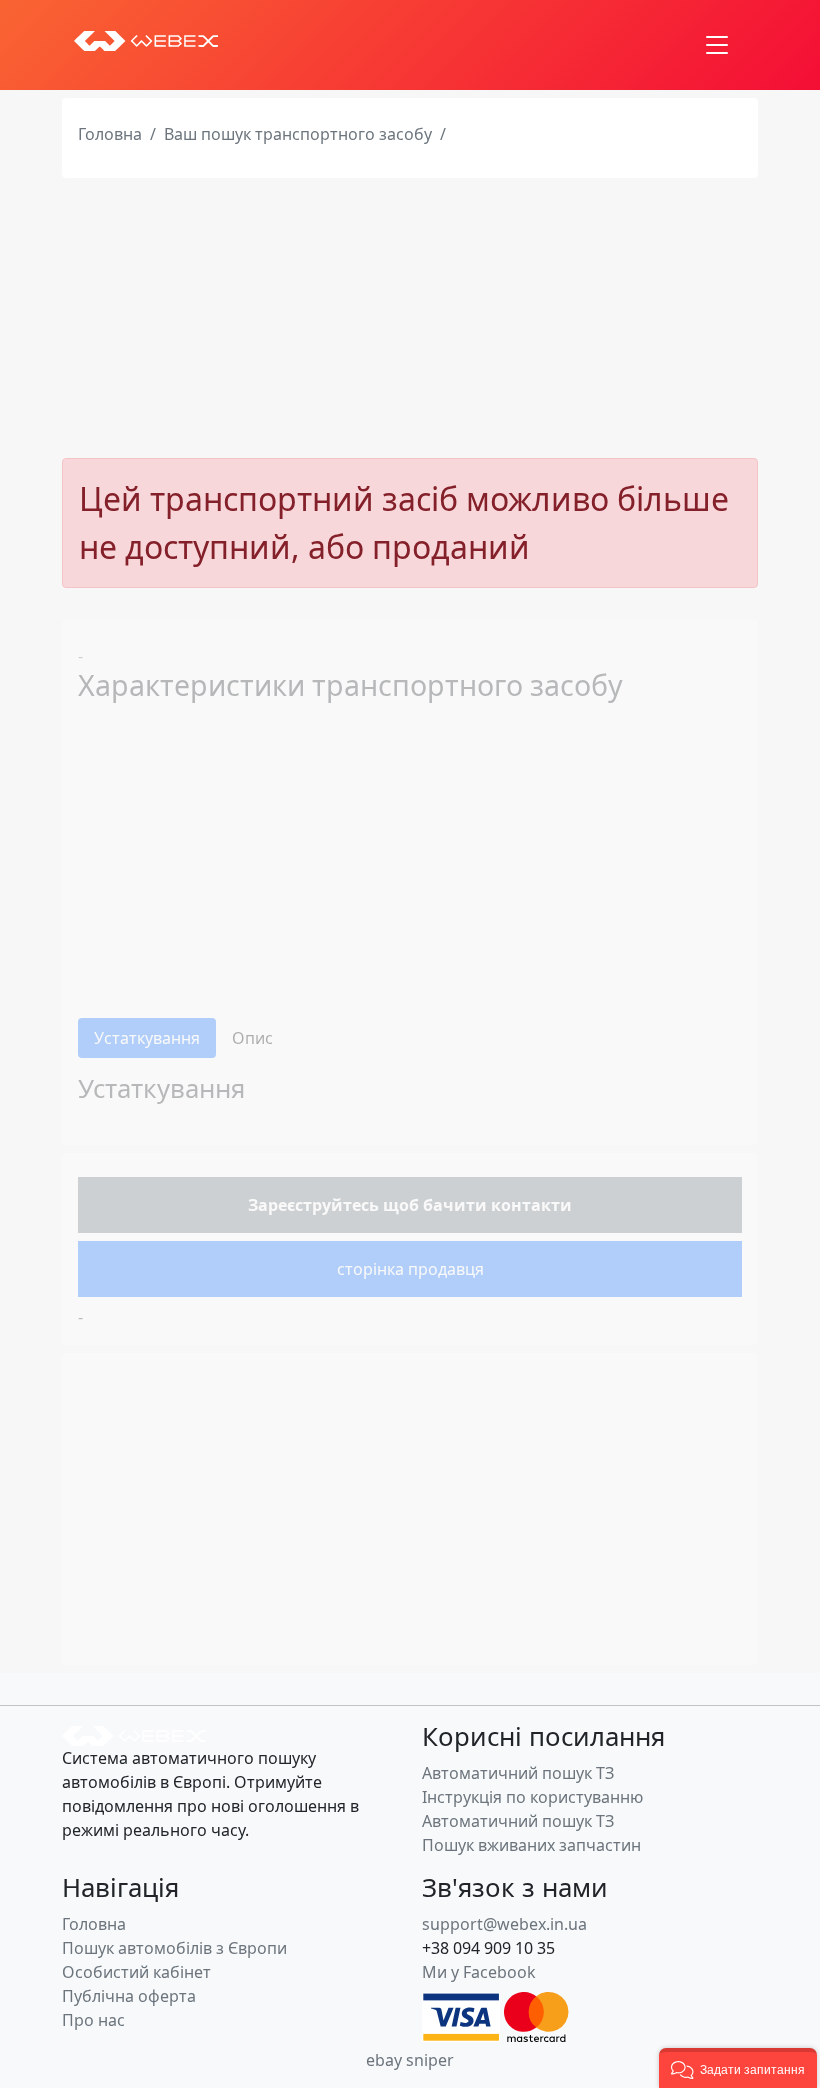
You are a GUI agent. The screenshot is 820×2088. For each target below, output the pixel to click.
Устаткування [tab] (147, 1038)
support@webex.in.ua (504, 1924)
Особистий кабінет (136, 1972)
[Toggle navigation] (717, 45)
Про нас (93, 2020)
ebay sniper (410, 2060)
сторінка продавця (410, 1269)
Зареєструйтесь (313, 1205)
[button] (738, 2068)
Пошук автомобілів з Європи (174, 1948)
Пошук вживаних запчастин (531, 1845)
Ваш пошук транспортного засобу (298, 134)
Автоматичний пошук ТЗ (518, 1773)
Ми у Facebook (479, 1972)
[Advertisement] (410, 318)
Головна (110, 134)
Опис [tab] (252, 1038)
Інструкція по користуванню (532, 1797)
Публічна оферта (129, 1996)
